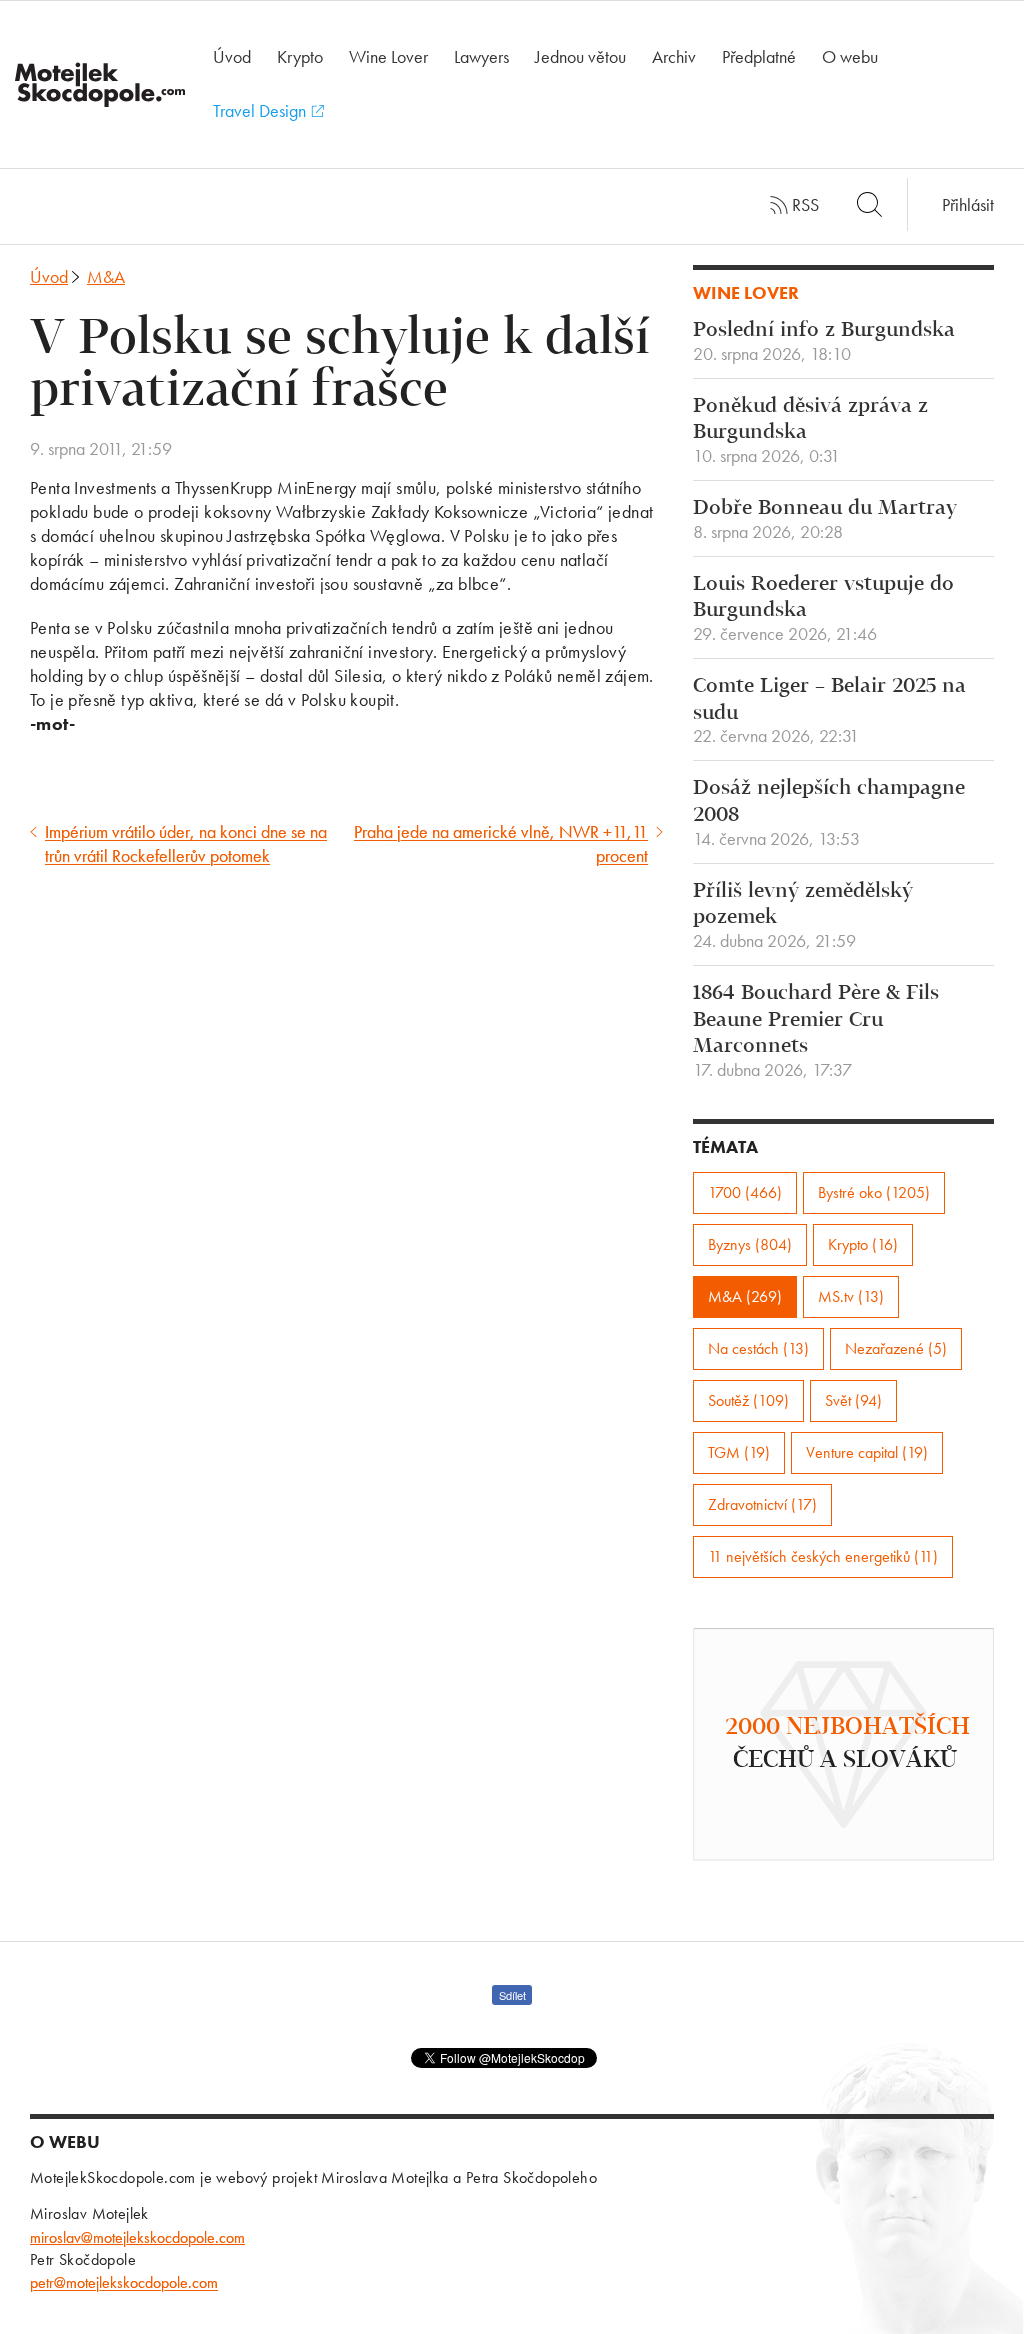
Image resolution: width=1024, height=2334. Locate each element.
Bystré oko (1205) (874, 1192)
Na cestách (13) (758, 1348)
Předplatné (759, 56)
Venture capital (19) (867, 1452)
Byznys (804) (750, 1244)
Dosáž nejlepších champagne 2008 (829, 813)
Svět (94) (853, 1400)
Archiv (674, 56)
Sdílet (512, 1995)
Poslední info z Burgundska (824, 342)
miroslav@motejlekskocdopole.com (137, 2237)
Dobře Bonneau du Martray (825, 520)
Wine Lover (388, 56)
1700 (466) (745, 1192)
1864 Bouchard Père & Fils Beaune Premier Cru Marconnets (816, 1031)
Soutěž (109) (748, 1400)
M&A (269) (745, 1296)
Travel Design (261, 110)
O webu (850, 56)
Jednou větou (580, 56)
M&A (106, 276)
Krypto (300, 56)
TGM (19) (739, 1452)
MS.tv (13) (851, 1296)
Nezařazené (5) (896, 1348)
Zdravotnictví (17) (762, 1504)
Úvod (232, 56)
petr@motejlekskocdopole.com (124, 2282)
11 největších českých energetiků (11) (823, 1556)
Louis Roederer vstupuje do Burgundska (823, 609)
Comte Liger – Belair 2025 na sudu (829, 711)
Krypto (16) (863, 1244)
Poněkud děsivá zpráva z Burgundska (810, 431)
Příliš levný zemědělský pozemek (803, 916)
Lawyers (481, 56)
